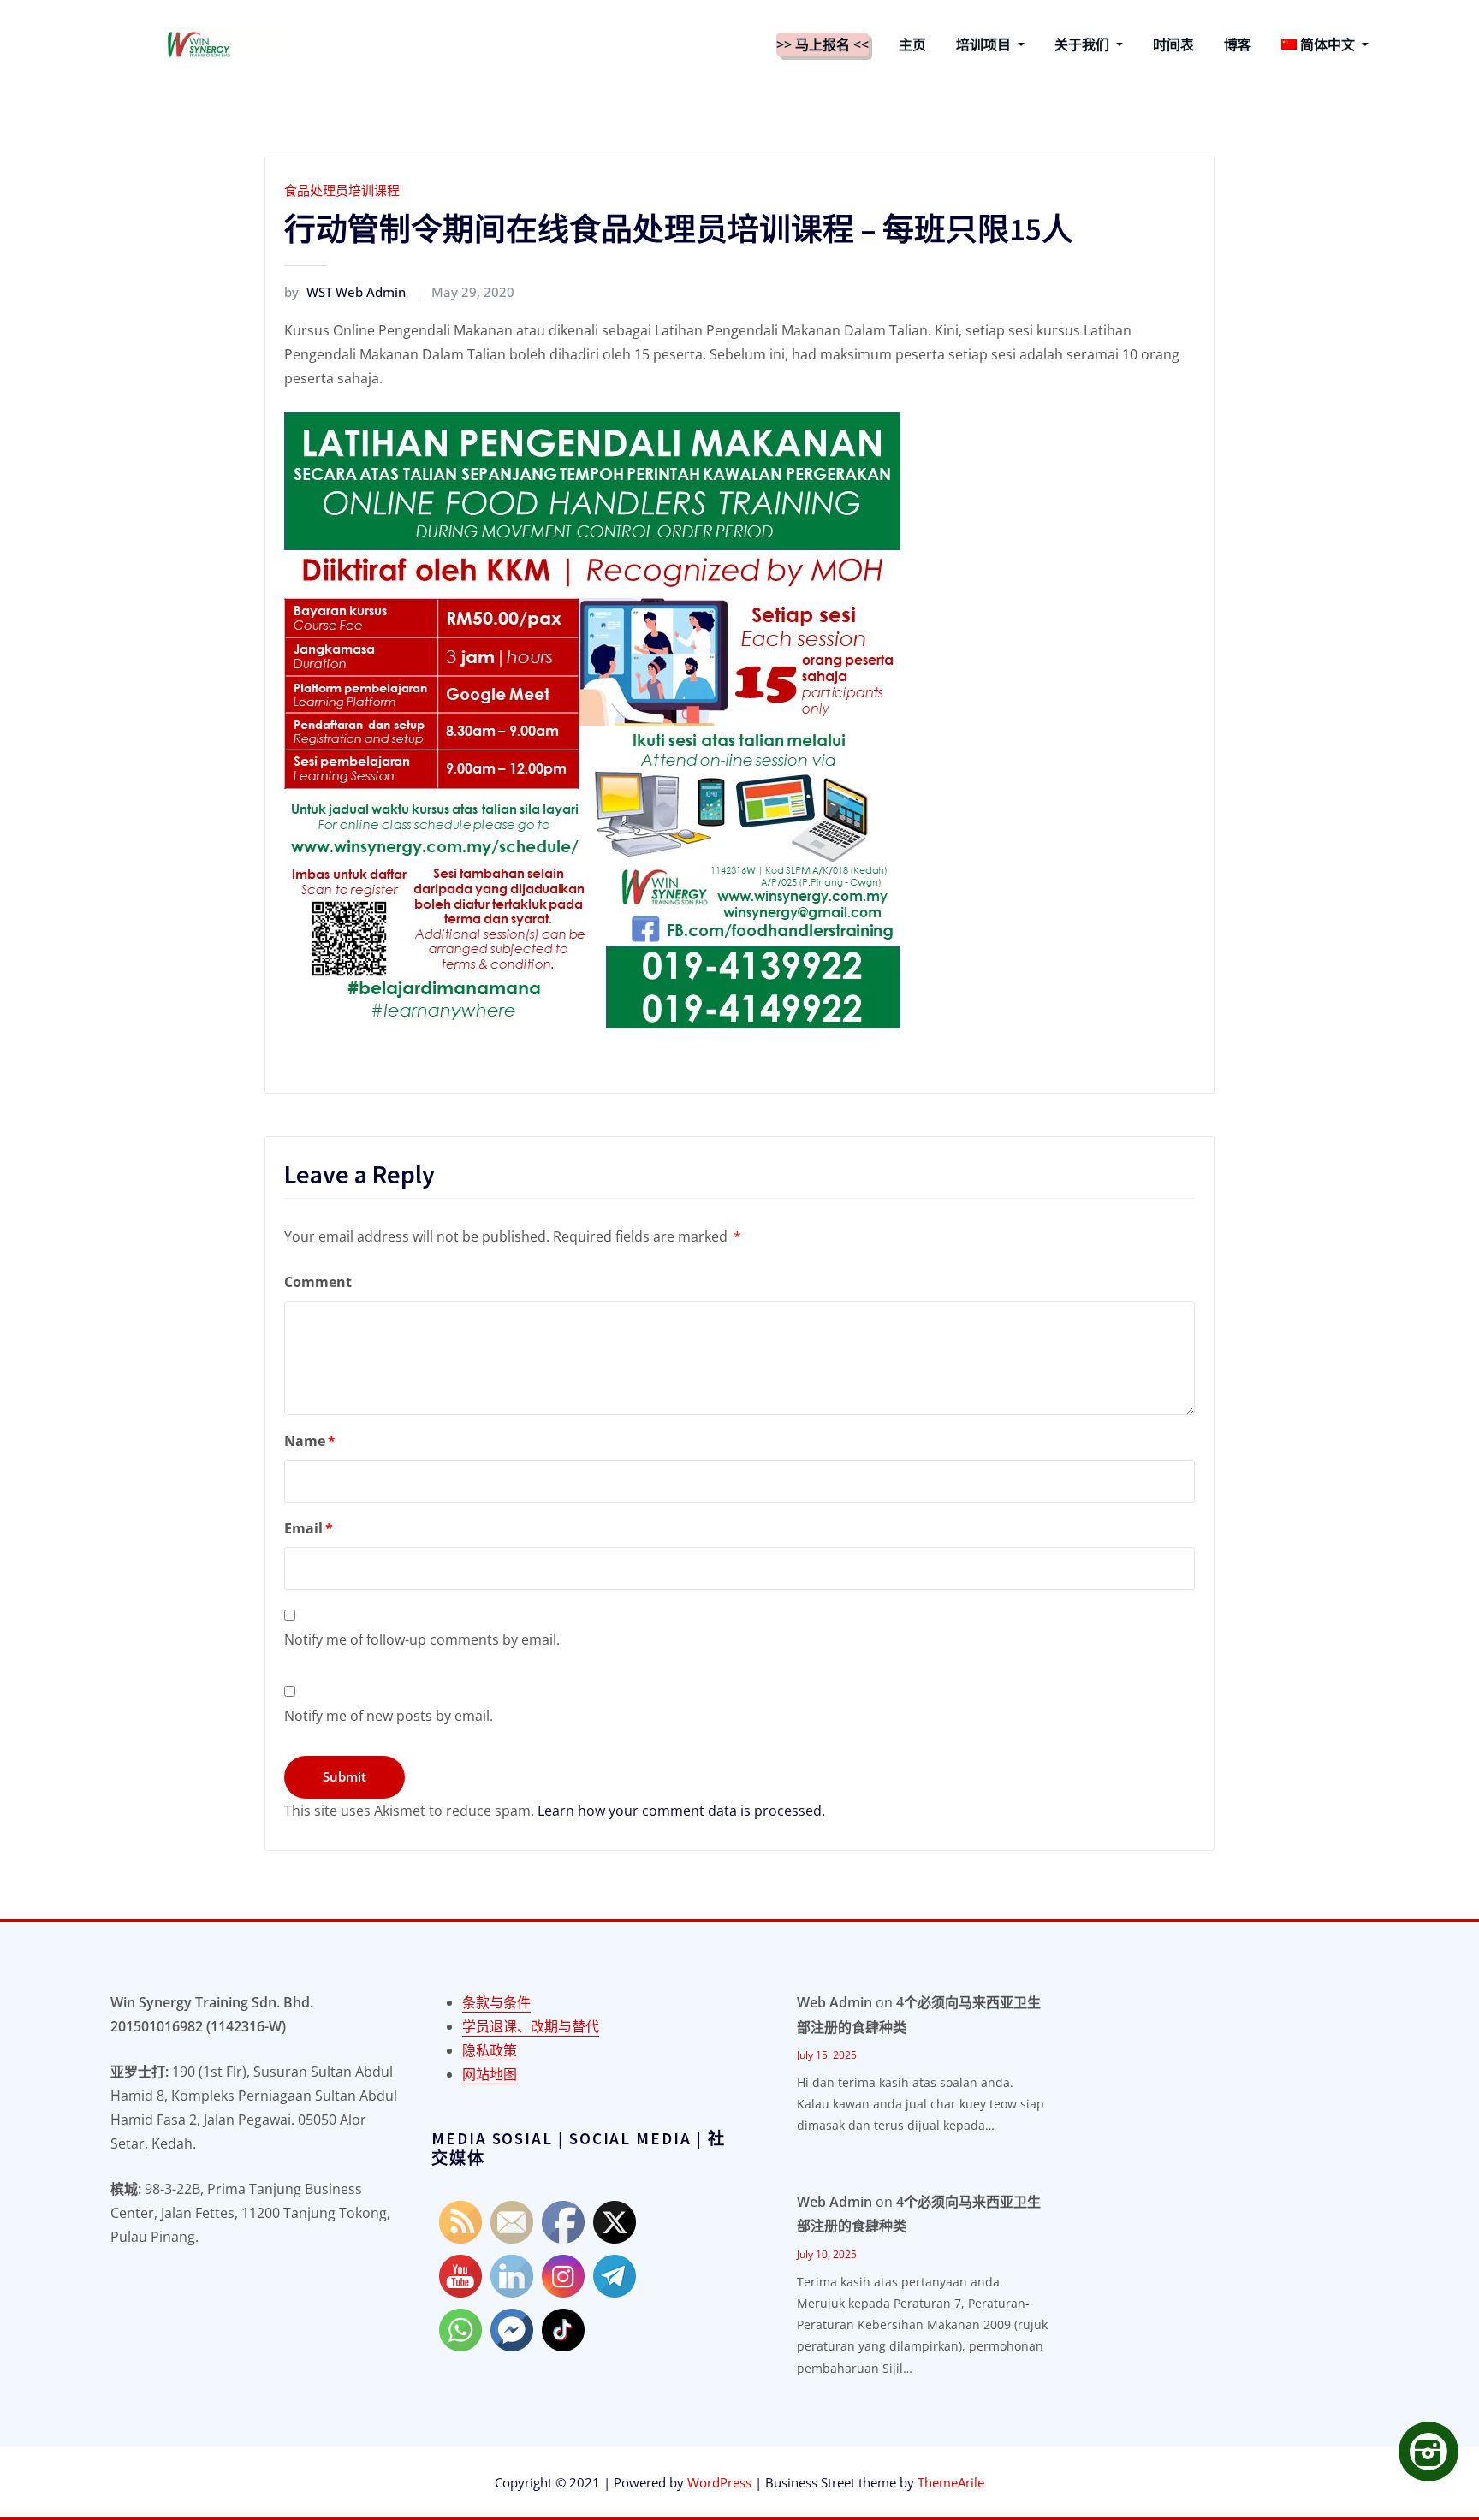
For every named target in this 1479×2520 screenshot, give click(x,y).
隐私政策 (490, 2050)
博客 (1238, 44)
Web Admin (835, 2002)
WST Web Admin (345, 292)
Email (309, 1528)
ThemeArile (951, 2482)
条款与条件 (496, 2002)
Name (310, 1441)
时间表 (1173, 44)
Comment (318, 1282)
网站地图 (490, 2074)
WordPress (719, 2482)
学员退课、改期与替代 (531, 2026)
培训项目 (985, 44)
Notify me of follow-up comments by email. (422, 1639)
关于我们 (1084, 44)
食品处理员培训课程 (342, 190)
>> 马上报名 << (823, 44)
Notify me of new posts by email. (389, 1716)
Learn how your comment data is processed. (681, 1811)
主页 (912, 44)
